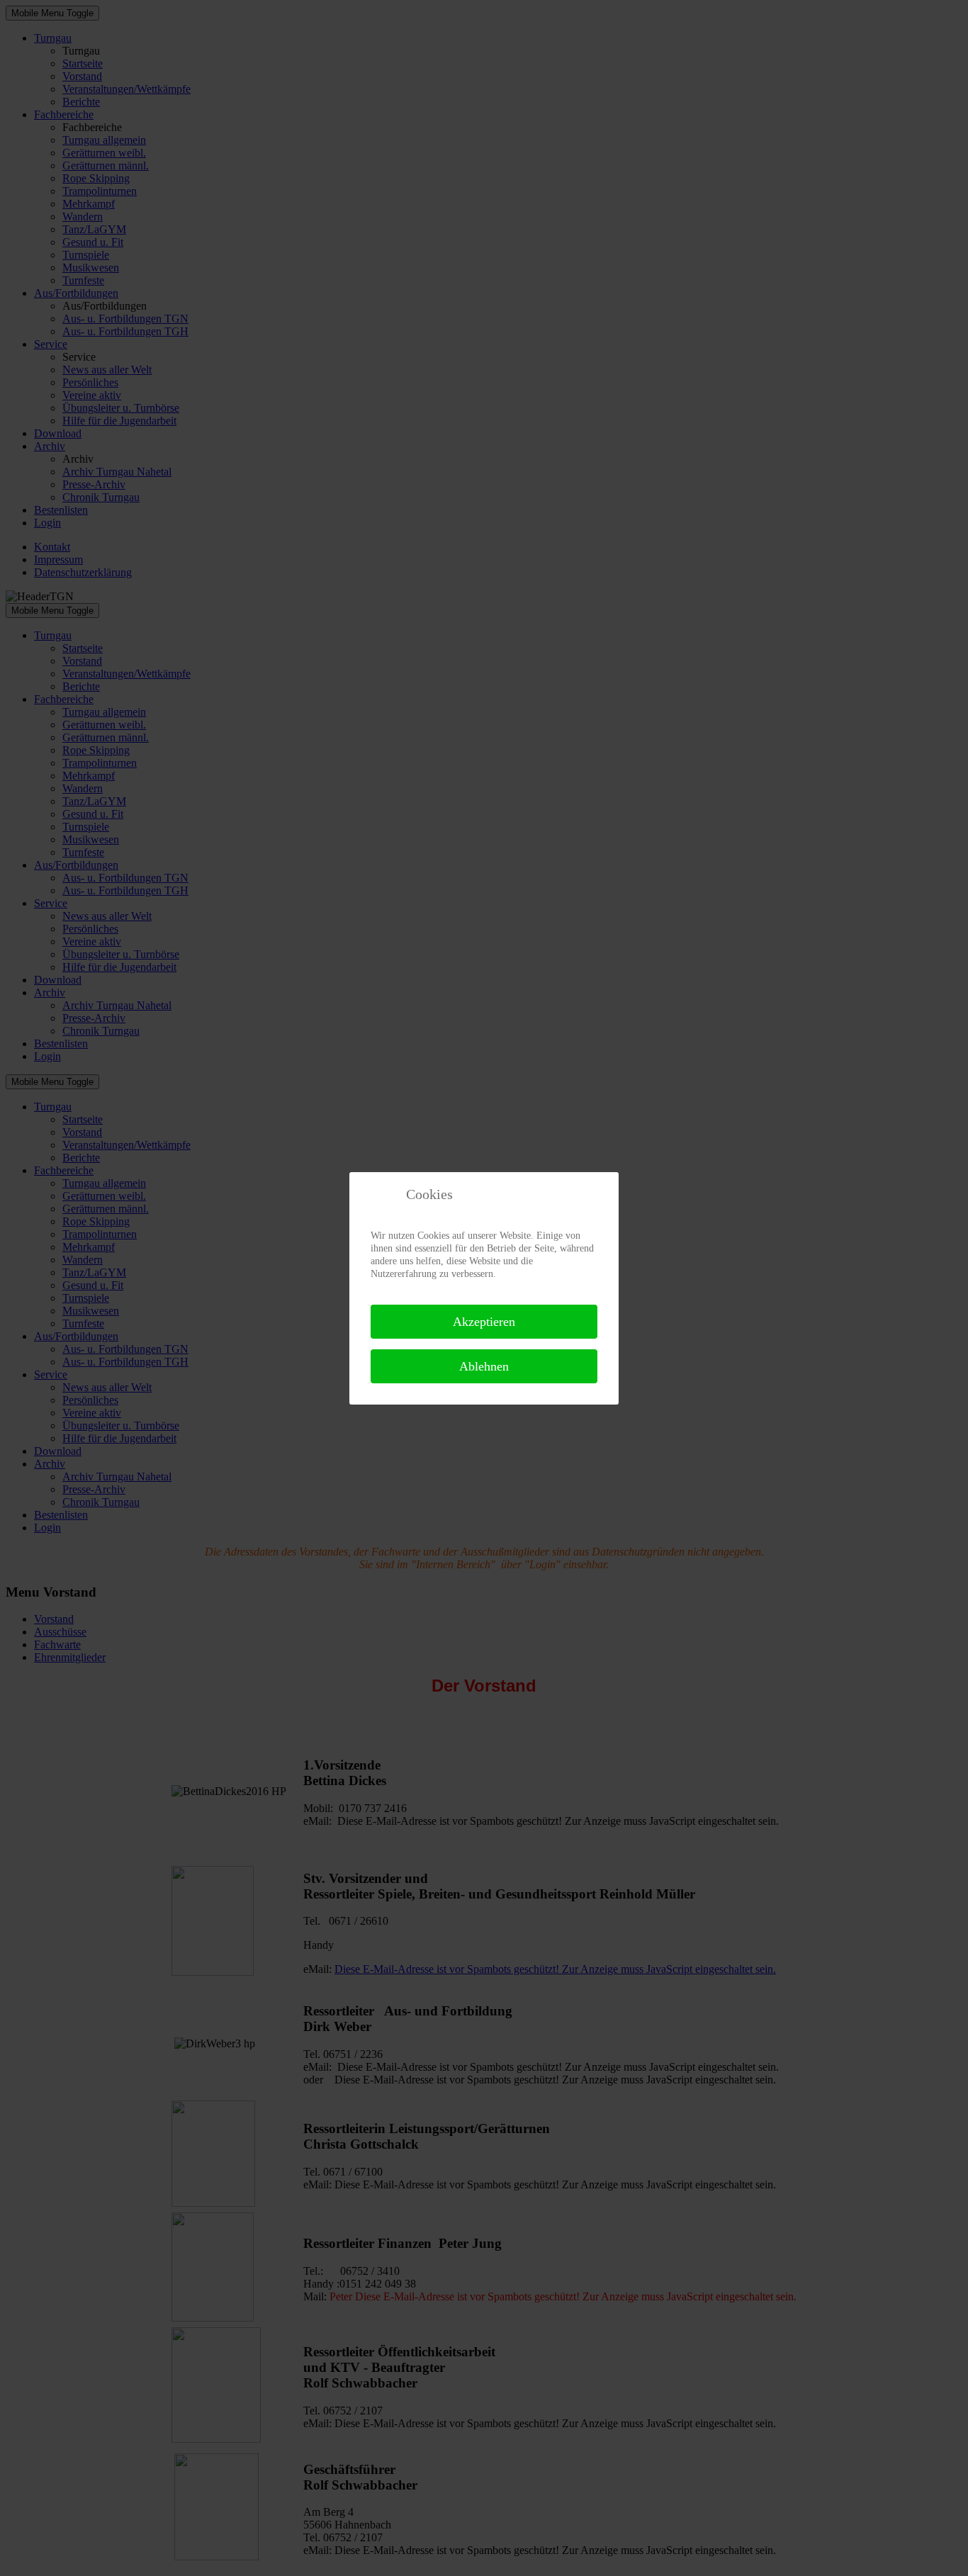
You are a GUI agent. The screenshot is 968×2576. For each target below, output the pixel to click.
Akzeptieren (484, 1322)
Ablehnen (484, 1366)
